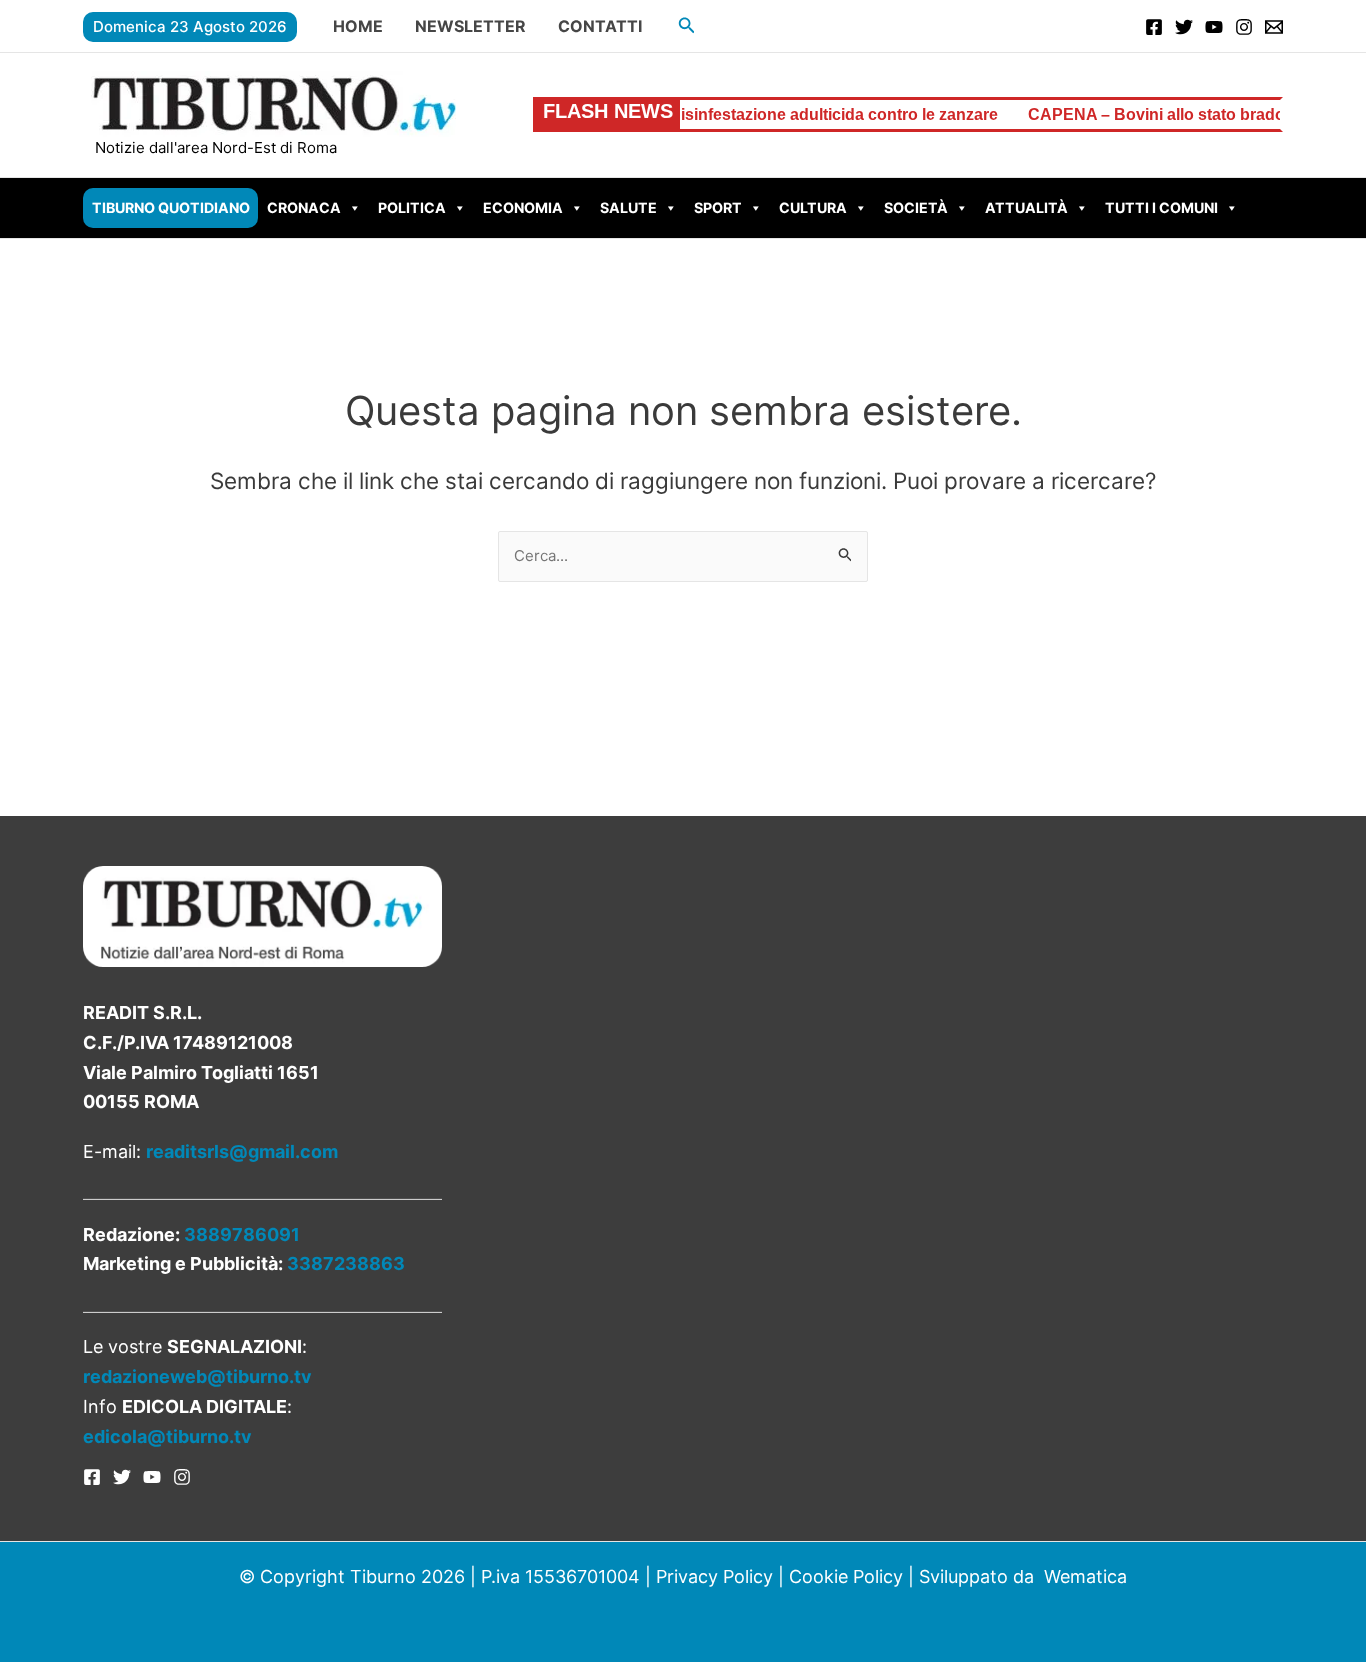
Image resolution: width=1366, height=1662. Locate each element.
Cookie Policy (846, 1576)
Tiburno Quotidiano (171, 207)
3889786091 (242, 1234)
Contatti (600, 26)
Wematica (1085, 1576)
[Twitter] (1184, 27)
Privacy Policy (714, 1576)
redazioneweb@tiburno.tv (197, 1376)
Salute (628, 207)
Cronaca (304, 207)
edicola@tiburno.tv (167, 1436)
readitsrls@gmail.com (242, 1151)
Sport (718, 207)
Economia (523, 207)
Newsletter (470, 26)
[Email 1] (1274, 27)
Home (358, 26)
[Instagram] (1244, 27)
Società (916, 207)
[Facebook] (1154, 27)
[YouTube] (1214, 27)
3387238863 (346, 1263)
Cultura (813, 207)
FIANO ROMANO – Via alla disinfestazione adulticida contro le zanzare (693, 114)
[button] (687, 25)
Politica (412, 207)
